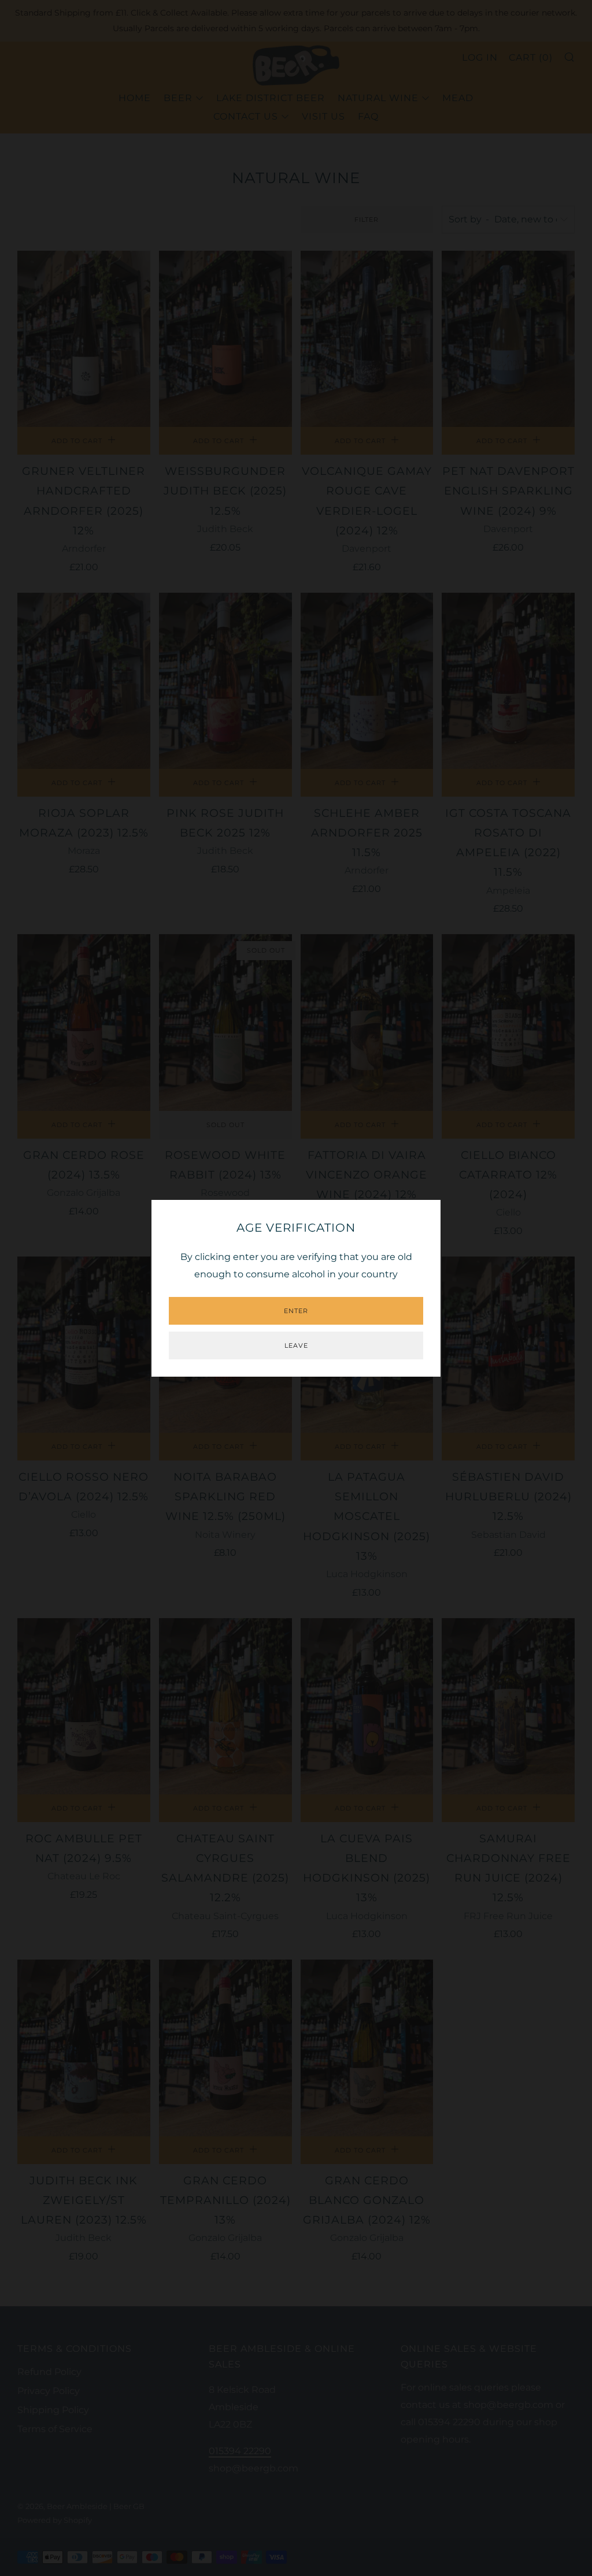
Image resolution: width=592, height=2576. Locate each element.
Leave (296, 1345)
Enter (296, 1311)
